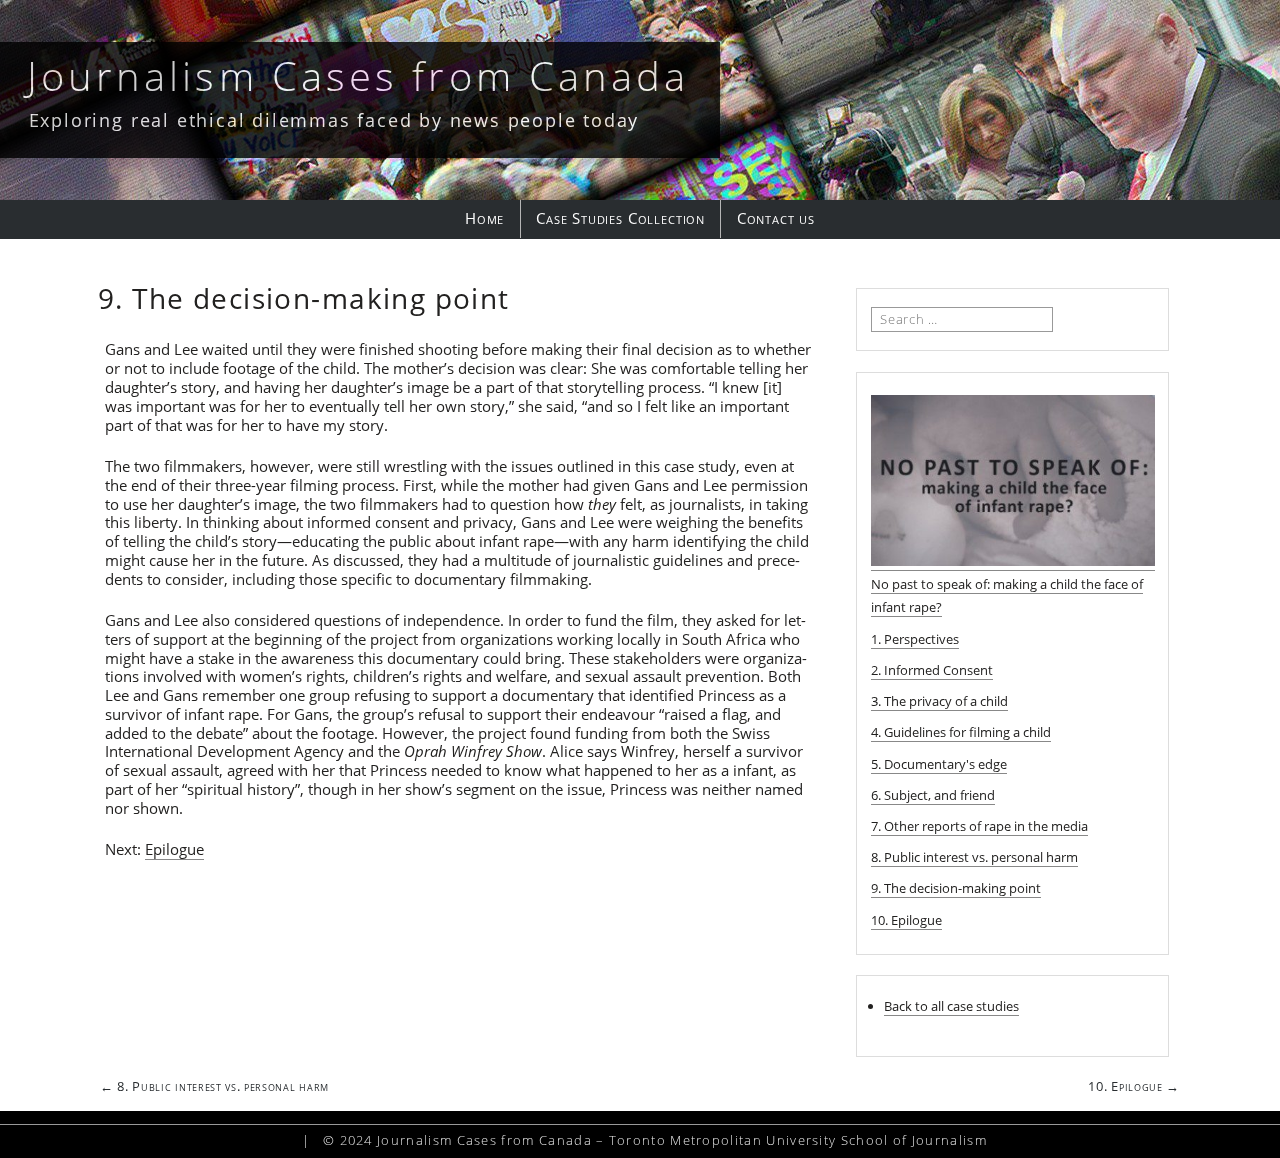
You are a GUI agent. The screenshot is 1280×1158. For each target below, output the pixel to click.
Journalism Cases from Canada (358, 75)
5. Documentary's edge (939, 764)
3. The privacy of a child (939, 701)
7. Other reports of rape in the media (979, 826)
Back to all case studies (951, 1006)
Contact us (776, 218)
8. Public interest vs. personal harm (974, 857)
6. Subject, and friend (933, 795)
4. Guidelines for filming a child (961, 732)
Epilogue (174, 849)
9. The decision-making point (956, 888)
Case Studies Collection (620, 218)
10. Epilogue (906, 920)
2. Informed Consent (932, 670)
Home (484, 218)
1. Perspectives (915, 639)
